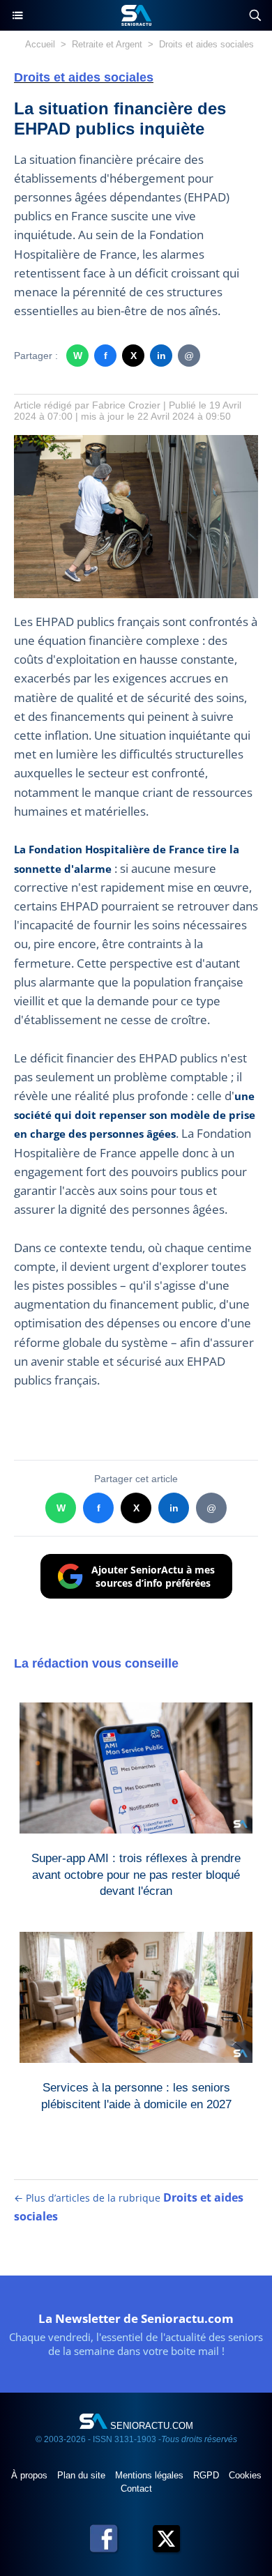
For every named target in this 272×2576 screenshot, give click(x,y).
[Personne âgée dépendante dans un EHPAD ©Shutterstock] (136, 442)
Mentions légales (151, 2475)
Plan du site (83, 2475)
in (161, 356)
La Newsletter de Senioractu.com (136, 2318)
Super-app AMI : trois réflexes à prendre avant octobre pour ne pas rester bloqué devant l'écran (136, 1872)
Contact (136, 2489)
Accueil (40, 44)
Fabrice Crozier (126, 405)
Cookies (245, 2475)
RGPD (207, 2475)
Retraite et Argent (107, 44)
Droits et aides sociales (206, 44)
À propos (31, 2475)
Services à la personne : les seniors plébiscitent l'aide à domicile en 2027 (136, 2096)
